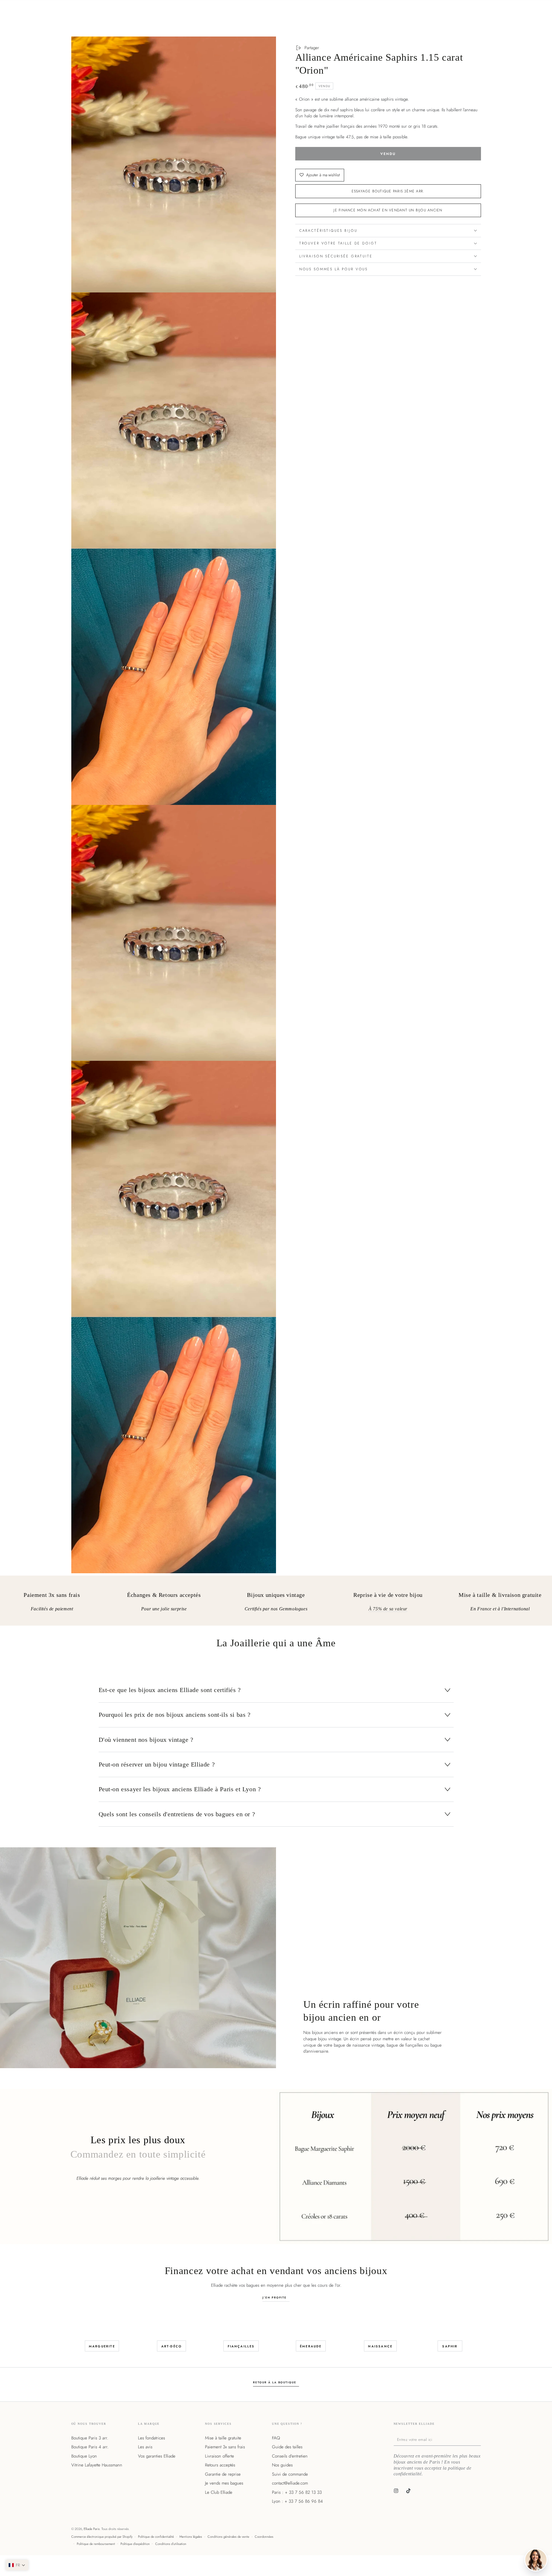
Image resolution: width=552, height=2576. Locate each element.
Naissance (380, 2346)
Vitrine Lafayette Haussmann (97, 2465)
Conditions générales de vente (228, 2537)
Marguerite (102, 2346)
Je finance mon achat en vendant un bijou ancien (388, 210)
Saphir (450, 2346)
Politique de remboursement (96, 2544)
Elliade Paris (92, 2529)
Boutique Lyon (84, 2456)
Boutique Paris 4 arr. (90, 2447)
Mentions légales (191, 2537)
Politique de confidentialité (156, 2537)
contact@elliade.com (290, 2483)
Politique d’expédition (135, 2544)
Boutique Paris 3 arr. (90, 2438)
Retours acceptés (220, 2465)
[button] (17, 2565)
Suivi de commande (290, 2474)
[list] (276, 1603)
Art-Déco (172, 2346)
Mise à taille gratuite (223, 2438)
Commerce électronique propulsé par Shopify (102, 2537)
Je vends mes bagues (224, 2483)
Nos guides (282, 2465)
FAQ (276, 2438)
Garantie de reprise (223, 2474)
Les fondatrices (152, 2438)
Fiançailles (241, 2346)
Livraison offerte (220, 2456)
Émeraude (311, 2346)
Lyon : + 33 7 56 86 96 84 (297, 2501)
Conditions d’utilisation (171, 2544)
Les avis (145, 2447)
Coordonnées (264, 2537)
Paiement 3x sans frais (225, 2447)
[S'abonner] (480, 2439)
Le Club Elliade (219, 2492)
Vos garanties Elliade (157, 2456)
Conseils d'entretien (290, 2456)
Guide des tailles (287, 2447)
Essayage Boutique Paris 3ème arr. (388, 191)
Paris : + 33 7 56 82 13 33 (297, 2492)
